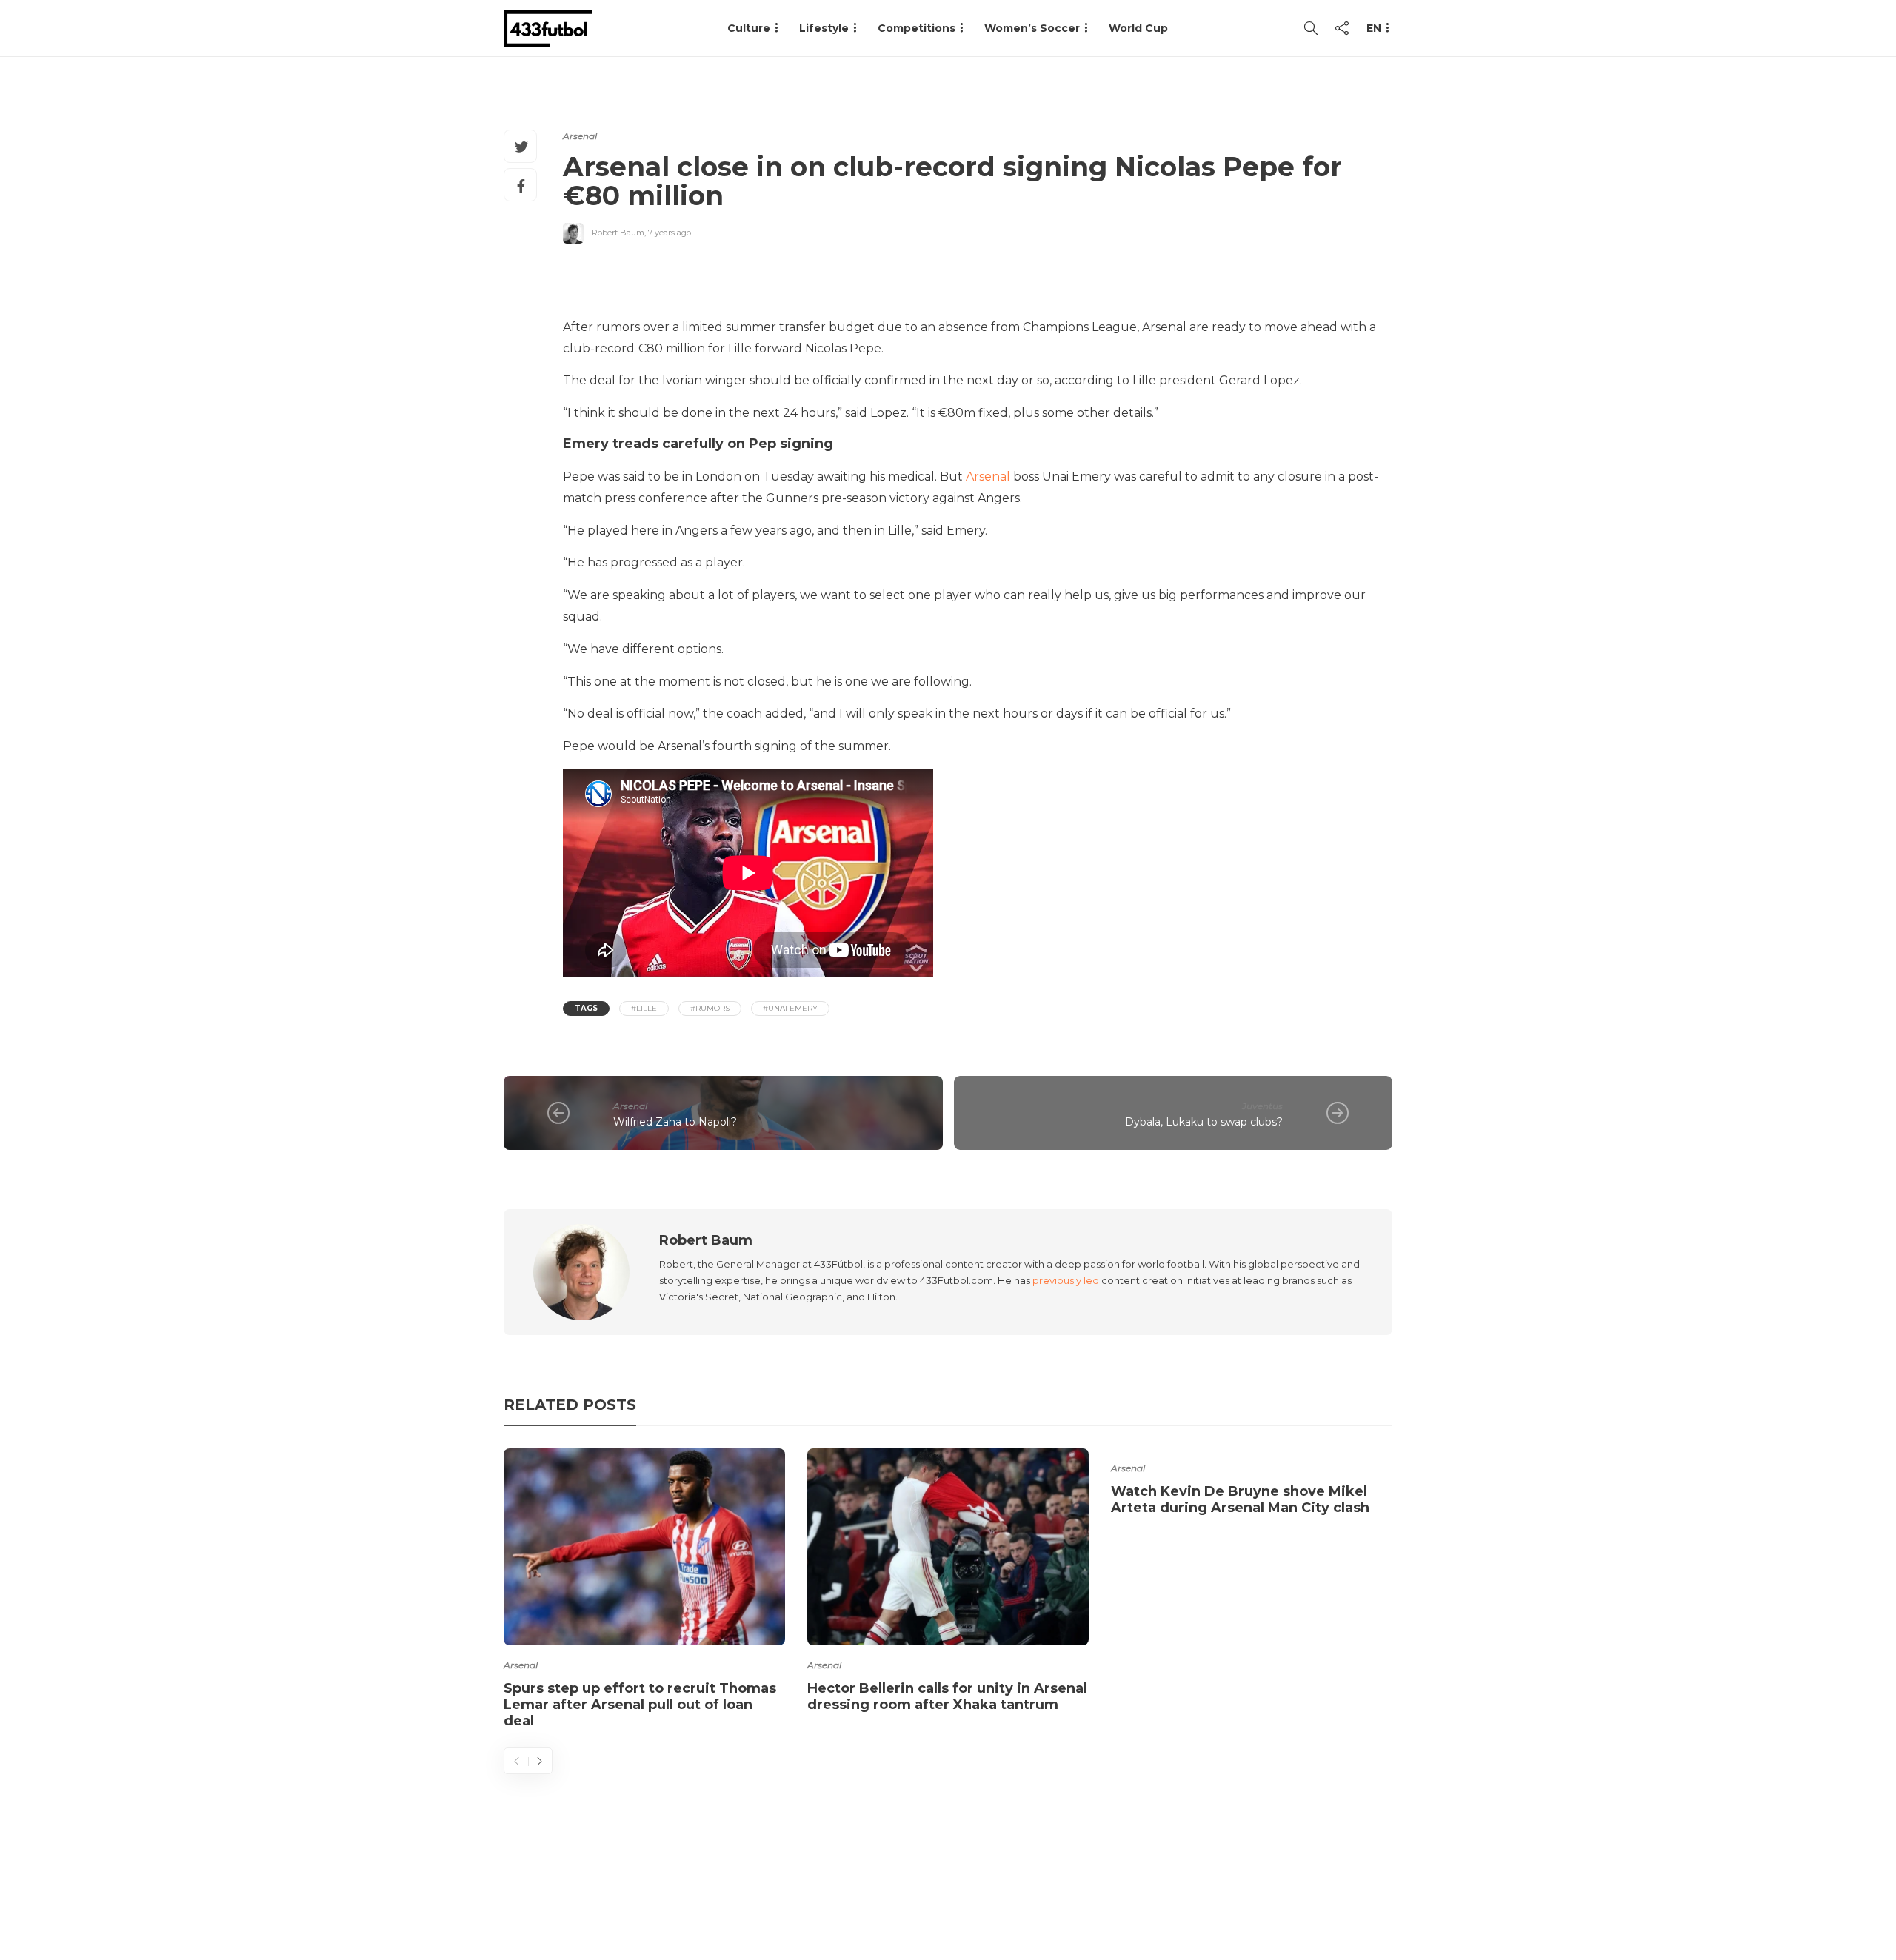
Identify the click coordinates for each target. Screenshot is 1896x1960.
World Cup (1138, 28)
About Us (1049, 1890)
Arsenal (580, 136)
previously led (1066, 1280)
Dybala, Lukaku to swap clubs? (1204, 1122)
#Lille (644, 1008)
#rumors (710, 1008)
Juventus (1262, 1106)
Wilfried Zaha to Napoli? (675, 1122)
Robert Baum (618, 233)
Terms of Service (1227, 1890)
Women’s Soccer (1032, 28)
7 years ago (670, 233)
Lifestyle (824, 28)
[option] (644, 1591)
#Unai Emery (790, 1008)
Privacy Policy (1346, 1890)
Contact (1126, 1890)
